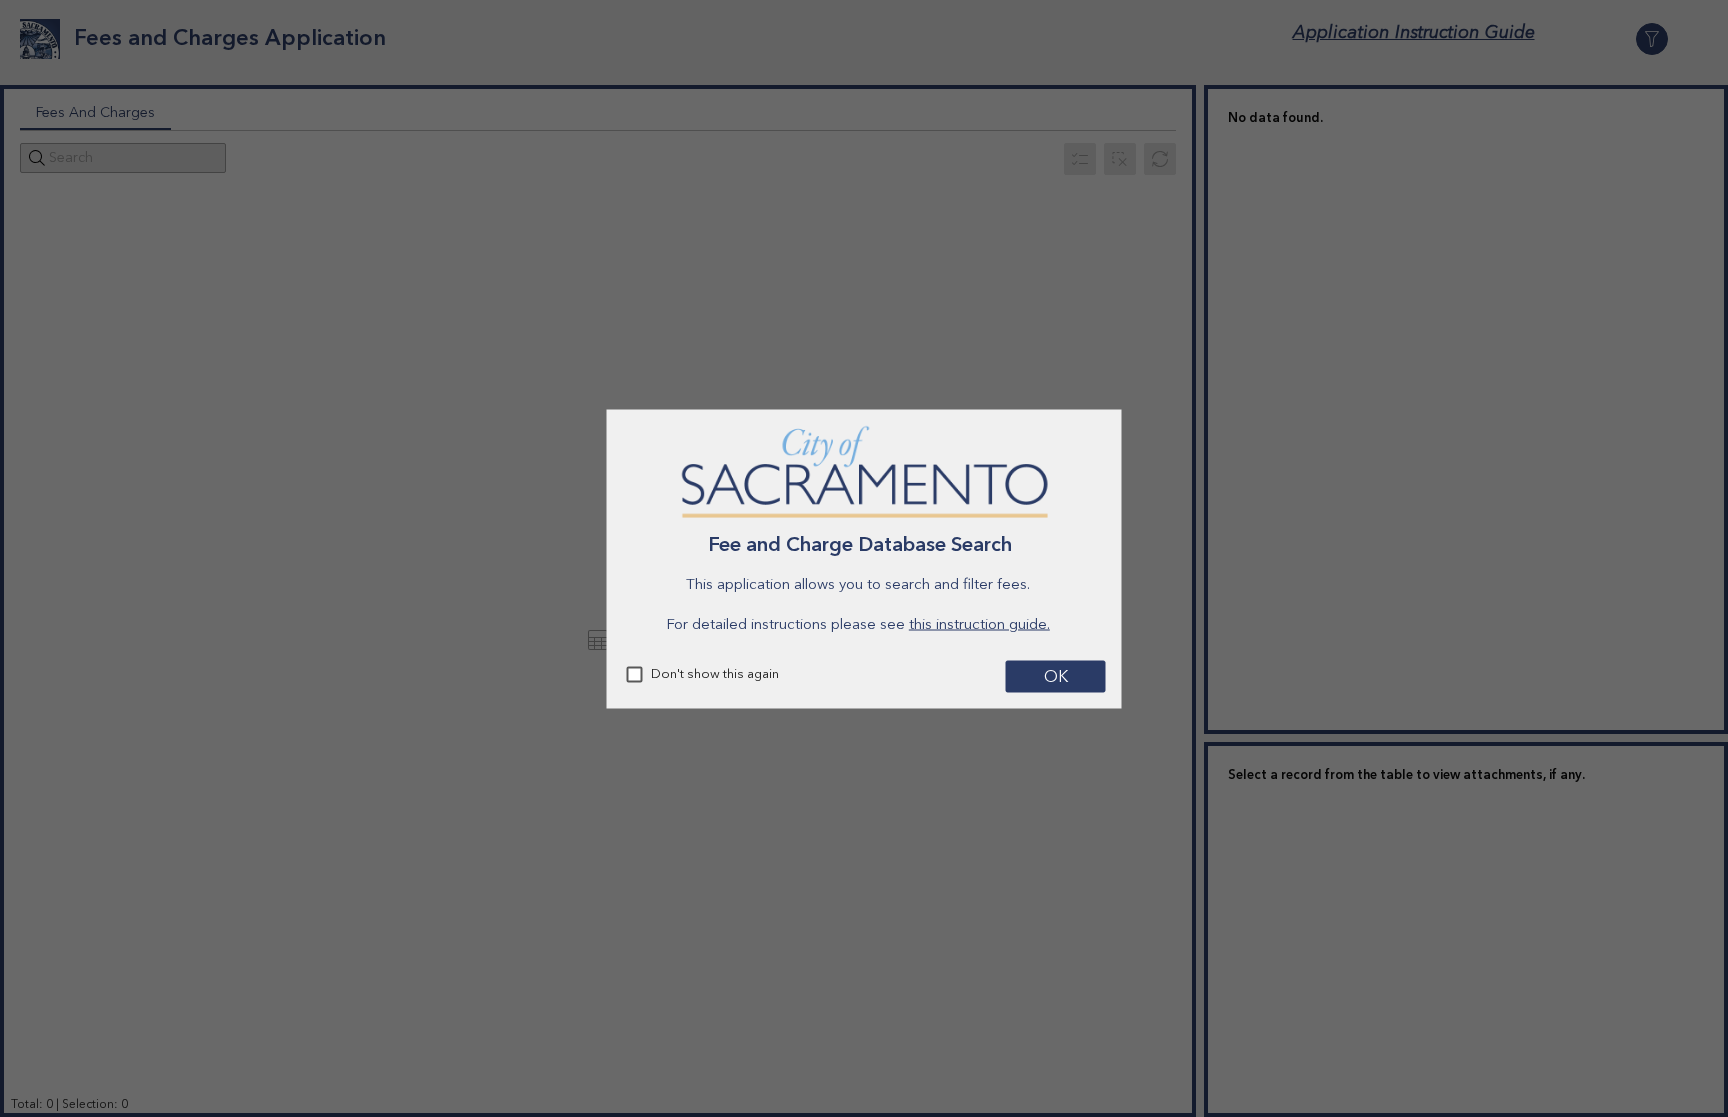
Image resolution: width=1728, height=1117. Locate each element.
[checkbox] (635, 674)
